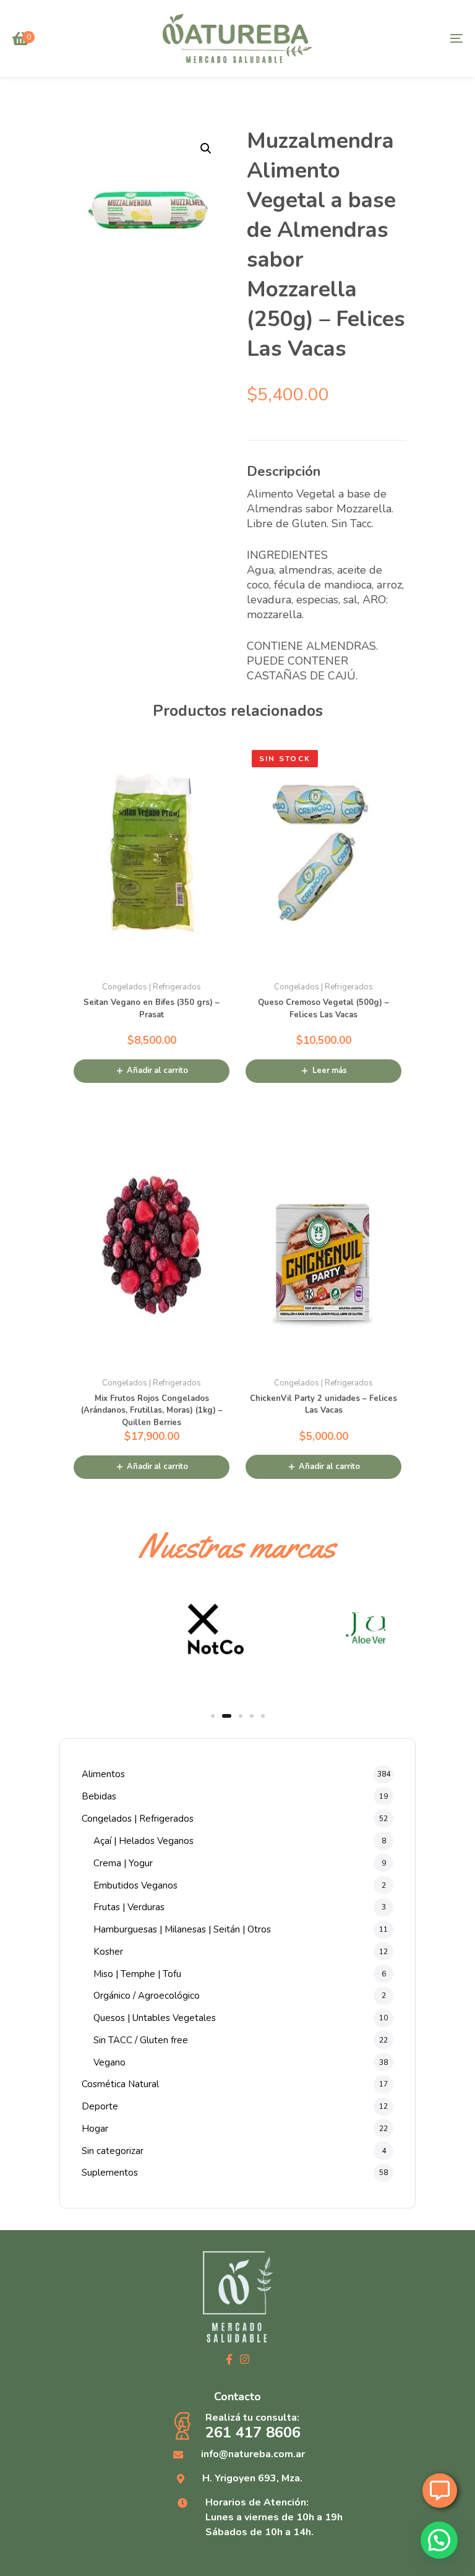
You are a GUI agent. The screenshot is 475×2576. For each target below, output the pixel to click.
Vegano (109, 2062)
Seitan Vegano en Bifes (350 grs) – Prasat (152, 1009)
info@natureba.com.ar (253, 2454)
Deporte (100, 2106)
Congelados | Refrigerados (138, 1819)
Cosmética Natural (120, 2084)
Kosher (108, 1952)
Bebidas (99, 1796)
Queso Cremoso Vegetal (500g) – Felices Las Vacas (323, 1009)
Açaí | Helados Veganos (143, 1841)
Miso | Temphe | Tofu (137, 1974)
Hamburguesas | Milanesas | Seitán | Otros (182, 1929)
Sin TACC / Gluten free (141, 2040)
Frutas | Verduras (129, 1907)
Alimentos (103, 1774)
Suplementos (110, 2173)
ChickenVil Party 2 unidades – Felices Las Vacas (323, 1405)
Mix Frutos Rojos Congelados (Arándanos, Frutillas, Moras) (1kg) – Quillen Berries (152, 1411)
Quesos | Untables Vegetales (155, 2018)
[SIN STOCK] (323, 853)
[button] (206, 149)
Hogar (95, 2129)
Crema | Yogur (123, 1863)
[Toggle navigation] (387, 38)
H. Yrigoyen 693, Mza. (252, 2478)
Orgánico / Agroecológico (147, 1996)
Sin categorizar (113, 2151)
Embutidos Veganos (135, 1885)
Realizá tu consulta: (253, 2426)
